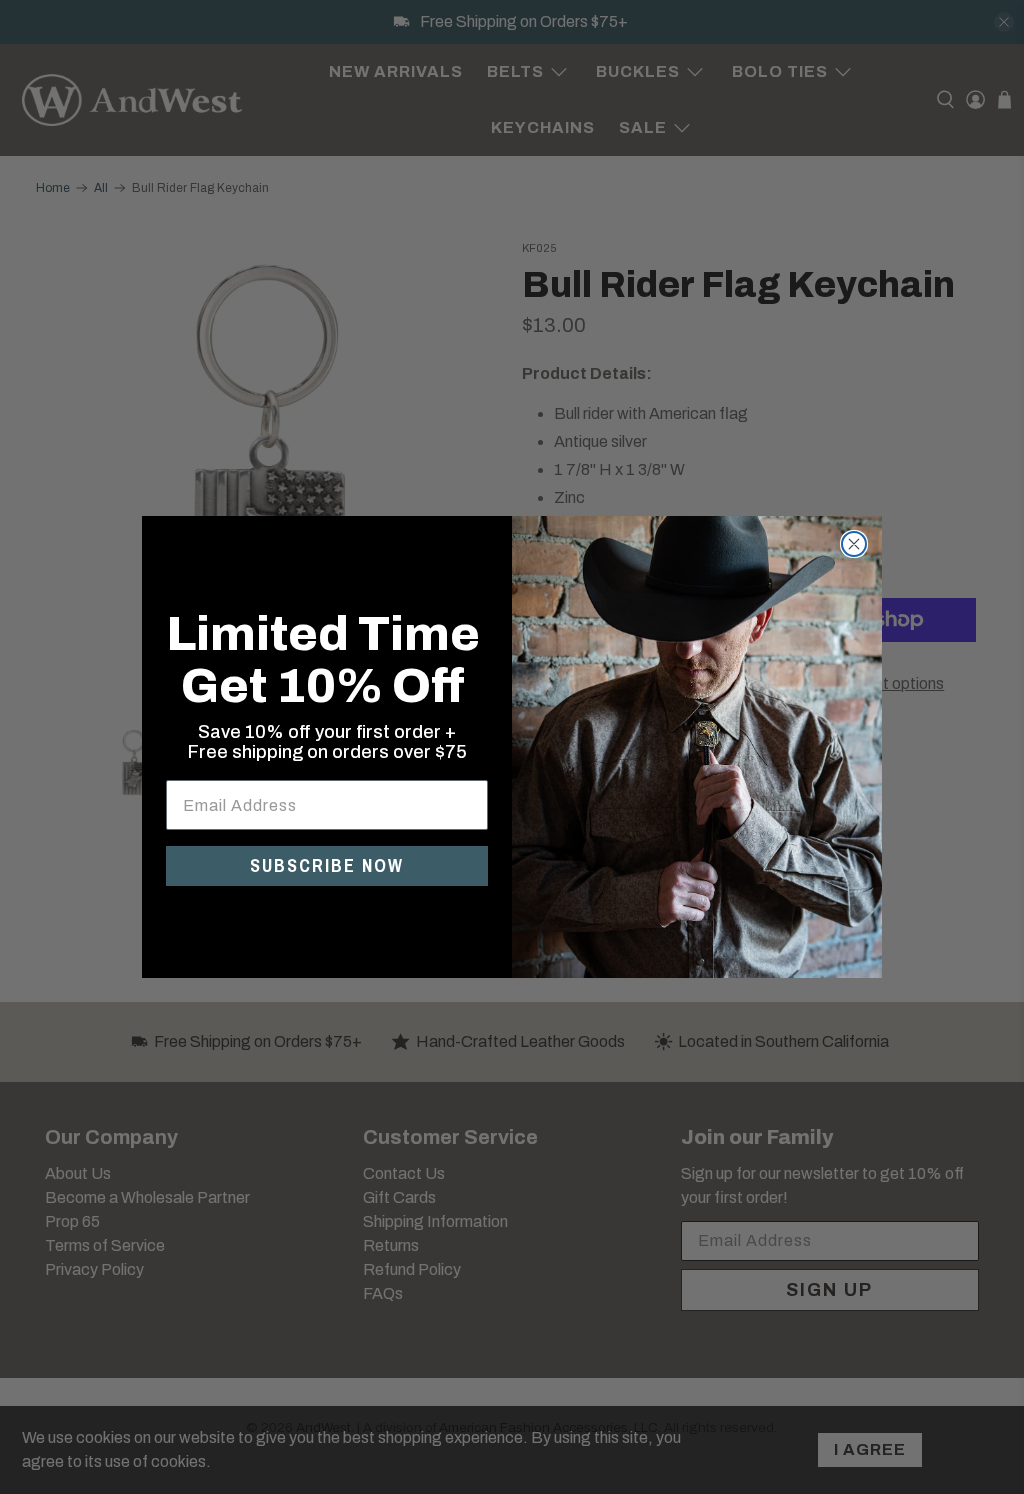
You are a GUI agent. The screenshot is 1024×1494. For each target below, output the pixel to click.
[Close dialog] (854, 544)
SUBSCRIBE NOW (327, 865)
